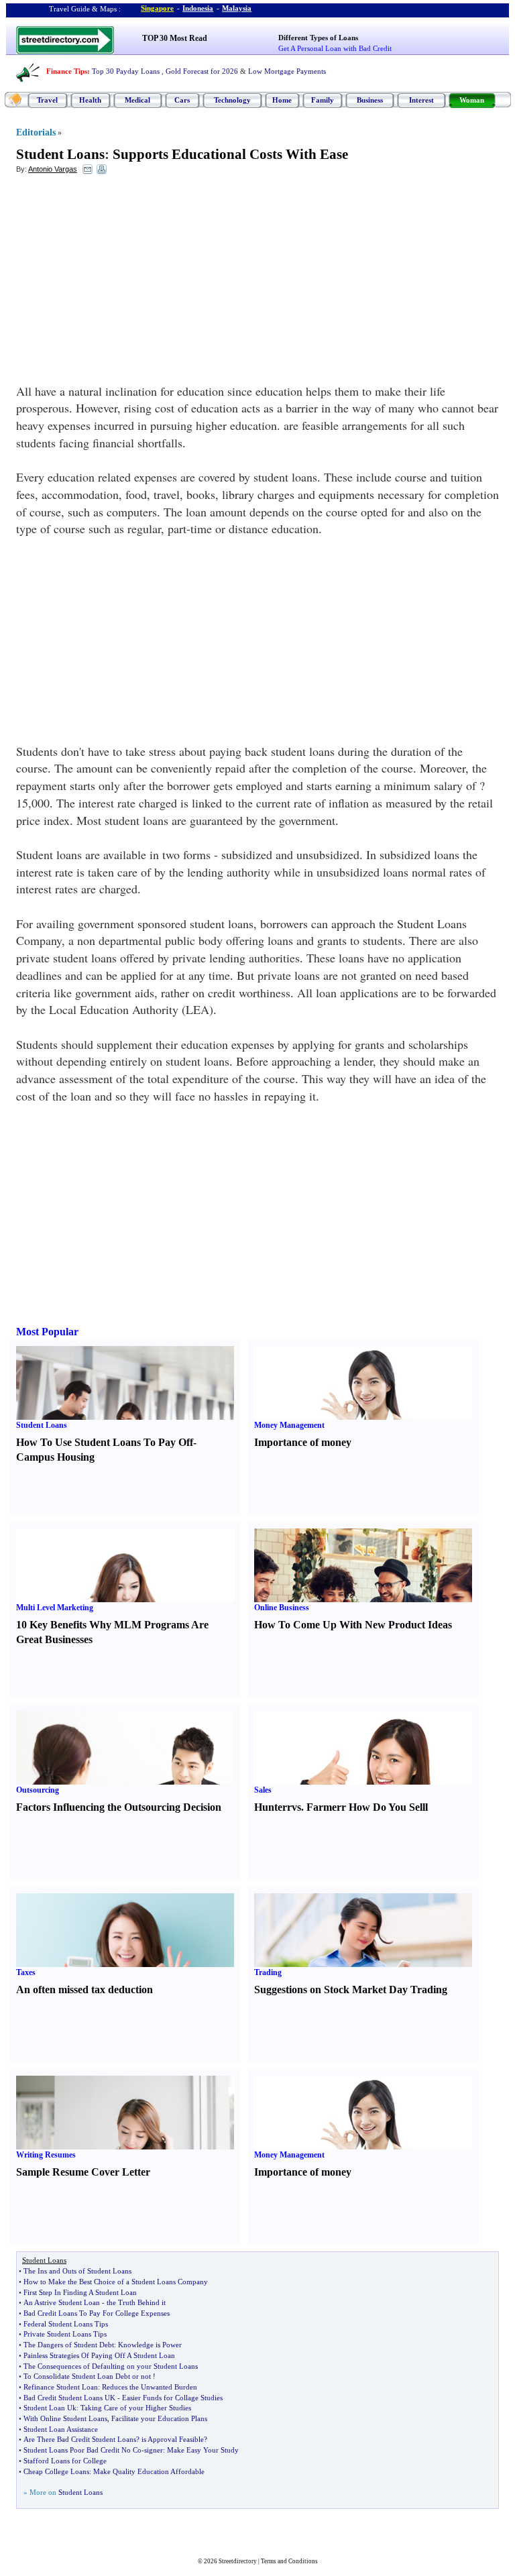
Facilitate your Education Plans (159, 2418)
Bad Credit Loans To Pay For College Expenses (97, 2313)
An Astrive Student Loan (62, 2302)
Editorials (36, 132)
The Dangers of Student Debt (69, 2345)
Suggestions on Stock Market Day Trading (351, 1990)
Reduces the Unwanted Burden (150, 2387)
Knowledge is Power (150, 2345)
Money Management (289, 1425)
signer (154, 2450)
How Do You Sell (387, 1807)
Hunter (271, 1807)
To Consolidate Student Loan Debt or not (87, 2376)
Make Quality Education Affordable (149, 2471)
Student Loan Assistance (61, 2429)
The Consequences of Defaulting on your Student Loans (111, 2366)
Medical (137, 100)
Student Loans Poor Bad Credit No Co (82, 2450)
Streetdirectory (238, 2561)
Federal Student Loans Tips (66, 2324)
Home (282, 100)
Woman (472, 100)
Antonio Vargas (53, 169)
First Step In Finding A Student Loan (80, 2292)
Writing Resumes (46, 2155)
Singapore (157, 8)
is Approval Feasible (173, 2439)
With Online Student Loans (65, 2418)
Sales (263, 1790)
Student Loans (60, 154)
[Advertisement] (125, 282)
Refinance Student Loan (61, 2387)
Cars (182, 100)
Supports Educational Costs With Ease (230, 154)
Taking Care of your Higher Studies (136, 2408)
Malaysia (237, 8)
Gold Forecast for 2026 (202, 71)
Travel (47, 100)
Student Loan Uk (50, 2408)
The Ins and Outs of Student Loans (77, 2271)
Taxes (26, 1972)
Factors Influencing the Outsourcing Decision (119, 1807)
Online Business (282, 1608)
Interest (421, 100)
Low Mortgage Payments (287, 71)
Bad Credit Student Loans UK (69, 2398)
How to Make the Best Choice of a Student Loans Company (116, 2282)
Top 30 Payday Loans (126, 71)
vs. (298, 1807)
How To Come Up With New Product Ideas (353, 1625)
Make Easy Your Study (203, 2450)
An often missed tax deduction (84, 1990)
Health (90, 100)
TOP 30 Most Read (175, 38)
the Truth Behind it (136, 2302)
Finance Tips (67, 71)
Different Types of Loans (318, 38)
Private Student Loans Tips (65, 2334)
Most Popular (47, 1332)
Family (323, 100)
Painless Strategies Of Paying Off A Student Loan (99, 2355)
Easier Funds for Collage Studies (172, 2398)
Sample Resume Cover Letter (83, 2172)
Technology (232, 100)
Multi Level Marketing (55, 1608)
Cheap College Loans (56, 2471)
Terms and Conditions (289, 2561)
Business (370, 100)
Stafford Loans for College (65, 2461)
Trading (268, 1972)
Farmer (324, 1807)
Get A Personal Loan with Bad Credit (335, 48)
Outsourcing (38, 1790)
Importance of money (303, 1442)
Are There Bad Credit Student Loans (80, 2439)
